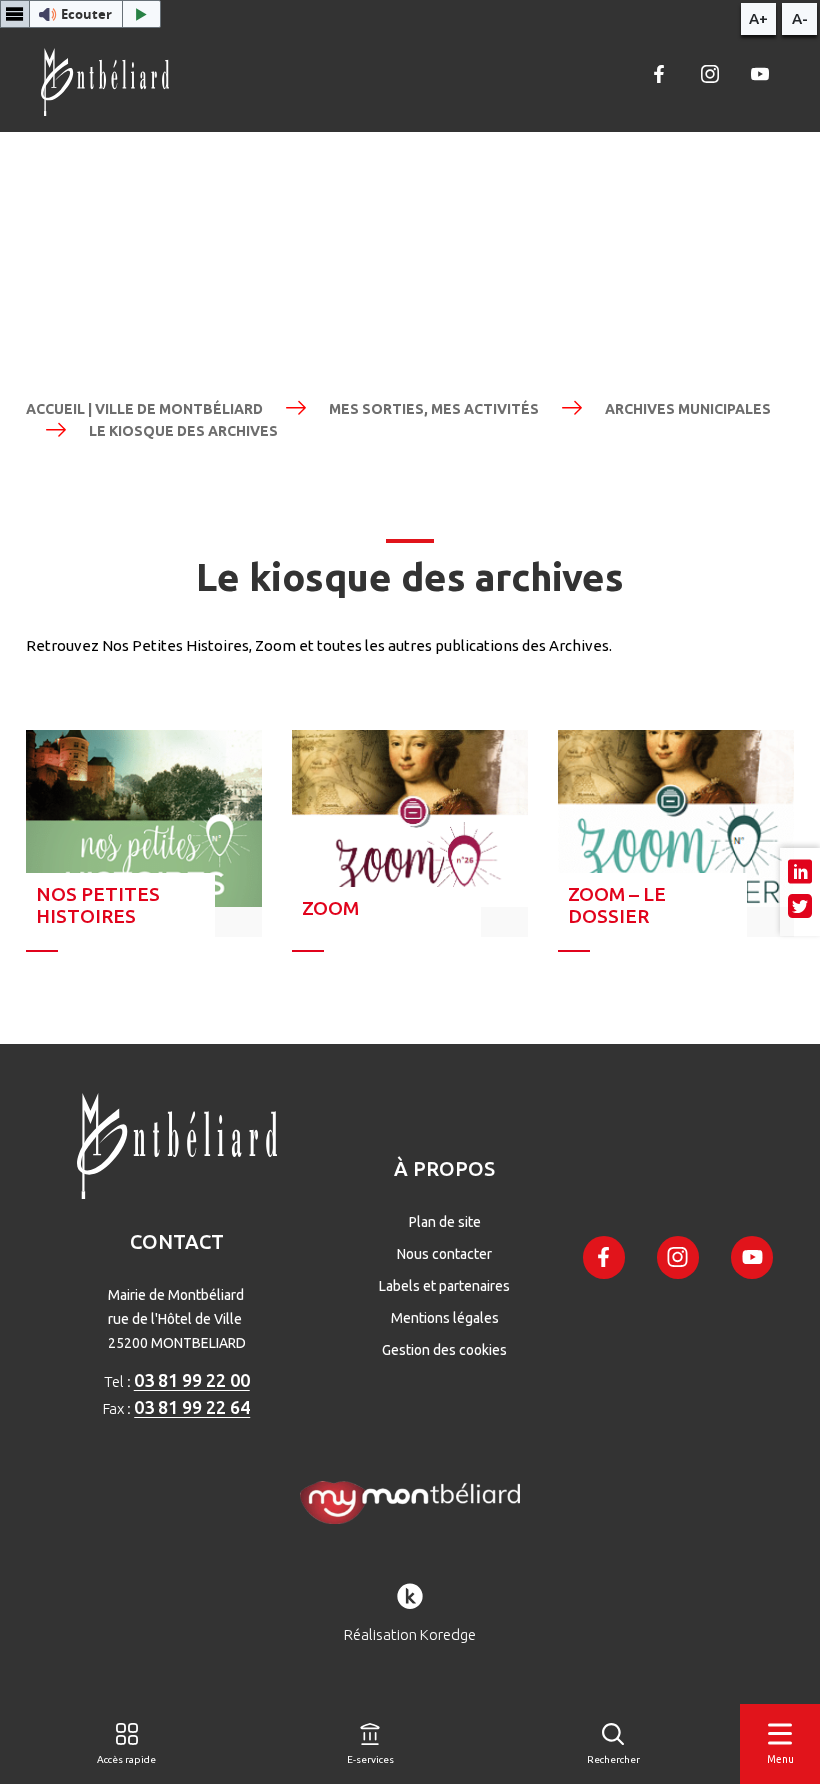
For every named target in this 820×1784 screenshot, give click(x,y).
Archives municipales (688, 409)
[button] (80, 14)
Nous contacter (444, 1254)
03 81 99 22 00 (192, 1380)
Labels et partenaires (444, 1286)
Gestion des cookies (444, 1350)
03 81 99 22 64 (192, 1407)
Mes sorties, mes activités (434, 409)
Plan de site (445, 1222)
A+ (758, 18)
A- (800, 18)
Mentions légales (445, 1318)
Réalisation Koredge (410, 1634)
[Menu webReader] (15, 14)
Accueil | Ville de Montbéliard (144, 409)
